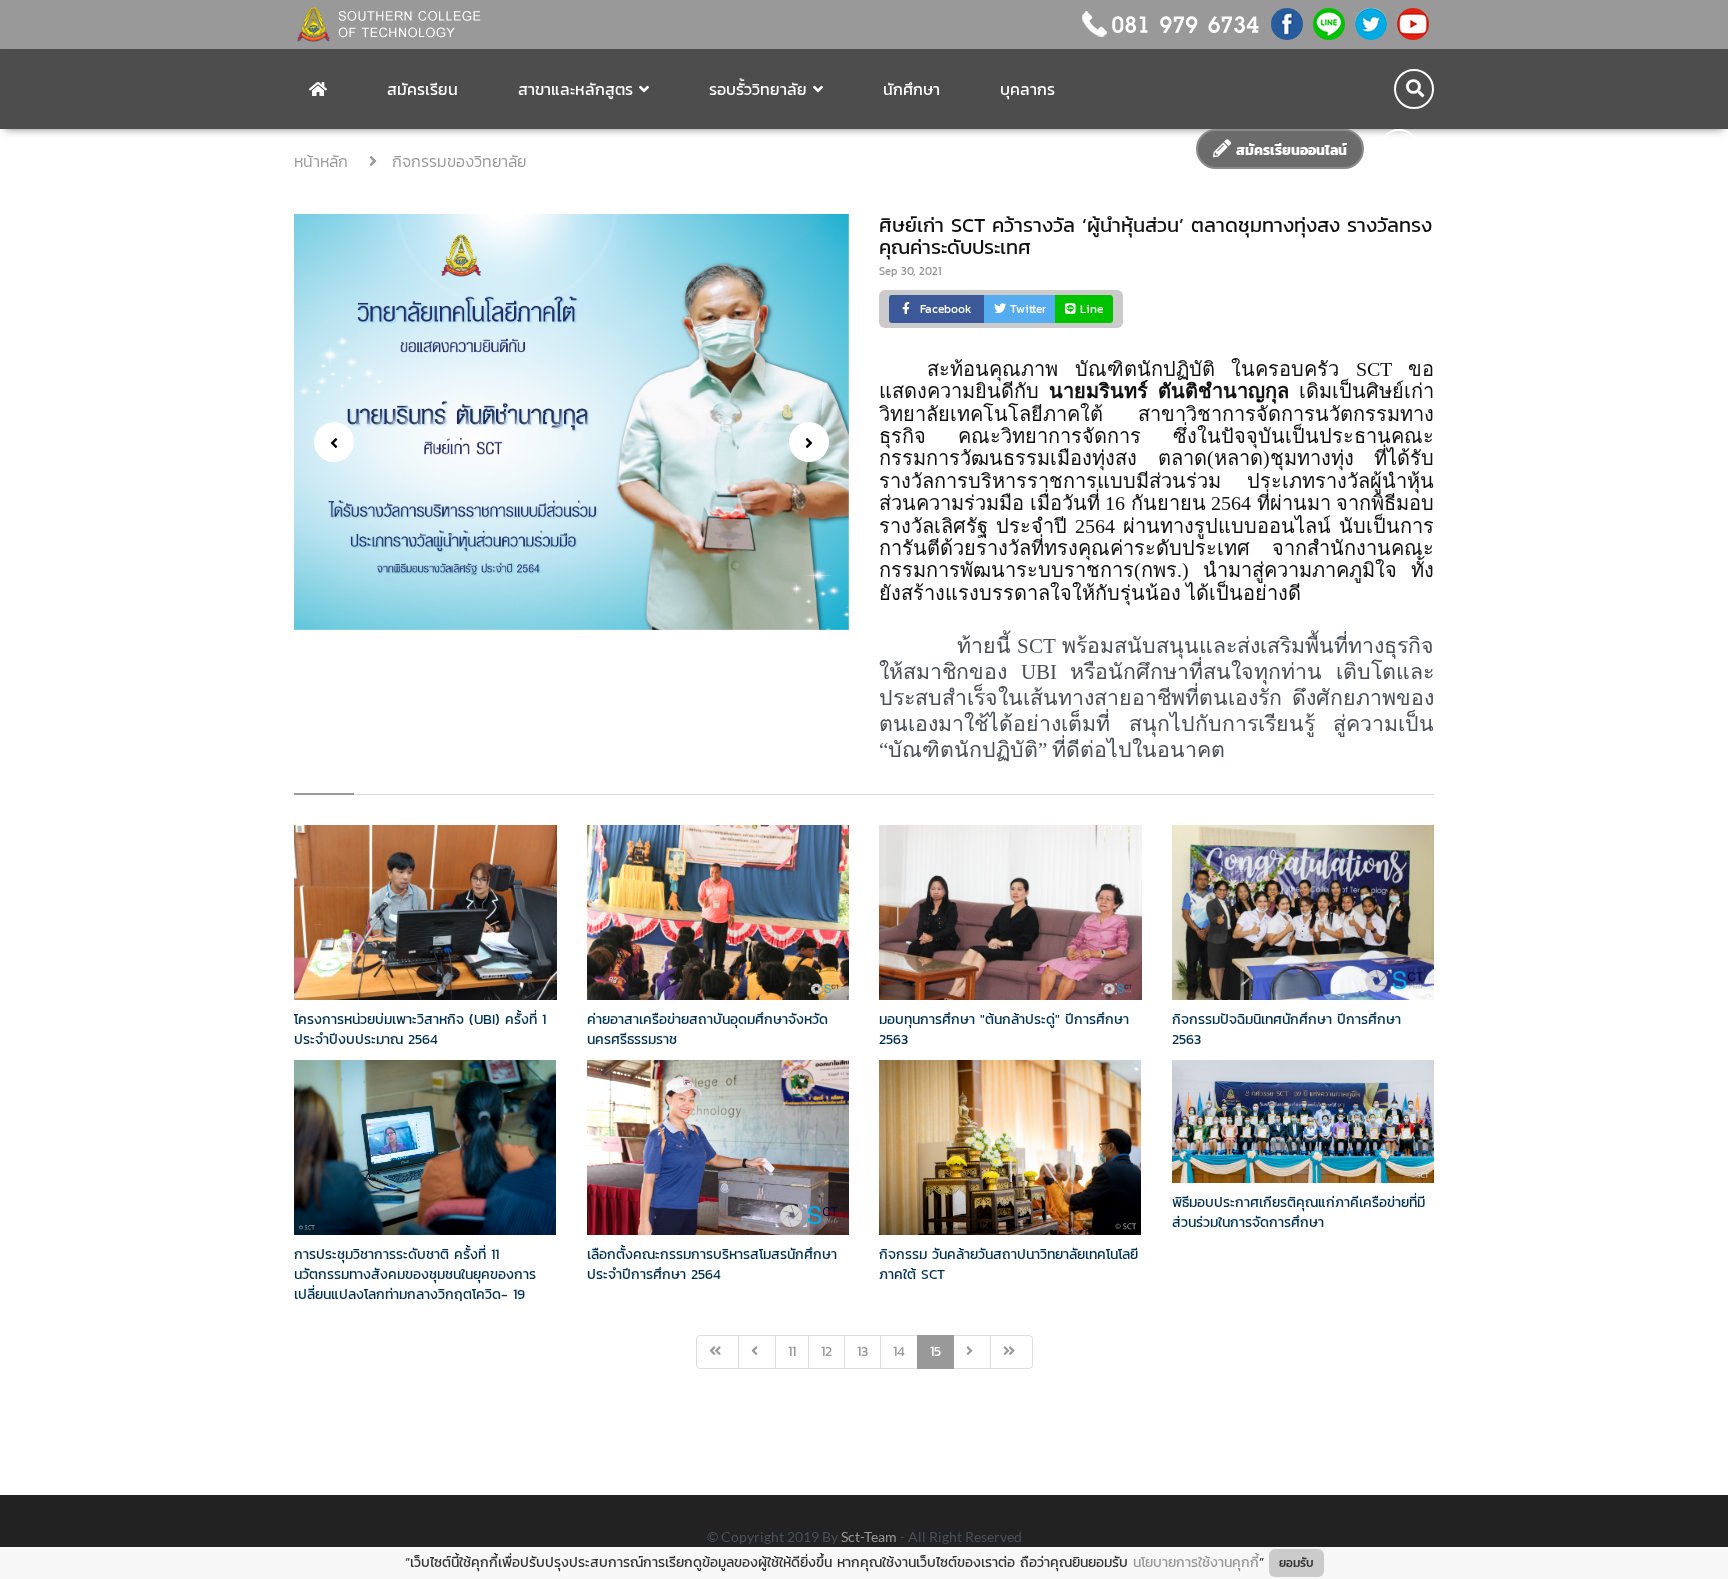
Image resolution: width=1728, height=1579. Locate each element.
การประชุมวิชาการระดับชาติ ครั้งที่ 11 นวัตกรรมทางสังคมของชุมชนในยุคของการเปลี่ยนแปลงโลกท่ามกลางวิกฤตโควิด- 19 (415, 1274)
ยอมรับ (1296, 1563)
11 (792, 1351)
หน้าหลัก (324, 161)
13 (862, 1351)
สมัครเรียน (422, 89)
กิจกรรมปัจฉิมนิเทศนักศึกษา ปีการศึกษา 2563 (1286, 1029)
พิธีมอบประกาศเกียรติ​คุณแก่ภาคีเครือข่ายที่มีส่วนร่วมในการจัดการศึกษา (1298, 1212)
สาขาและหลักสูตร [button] (575, 89)
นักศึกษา (911, 89)
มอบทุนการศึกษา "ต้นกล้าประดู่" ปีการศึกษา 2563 (1004, 1029)
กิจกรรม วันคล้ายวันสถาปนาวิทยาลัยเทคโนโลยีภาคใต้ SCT (1008, 1264)
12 (826, 1351)
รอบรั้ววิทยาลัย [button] (758, 89)
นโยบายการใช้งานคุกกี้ (1196, 1562)
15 (935, 1351)
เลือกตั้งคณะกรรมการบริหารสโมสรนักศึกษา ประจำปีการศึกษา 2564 (712, 1264)
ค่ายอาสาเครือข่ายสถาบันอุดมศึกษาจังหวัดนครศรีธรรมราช (707, 1029)
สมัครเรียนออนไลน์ (1289, 150)
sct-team (870, 1536)
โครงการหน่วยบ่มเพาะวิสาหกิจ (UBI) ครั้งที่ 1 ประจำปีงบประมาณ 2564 (420, 1029)
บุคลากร (1027, 89)
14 (899, 1351)
